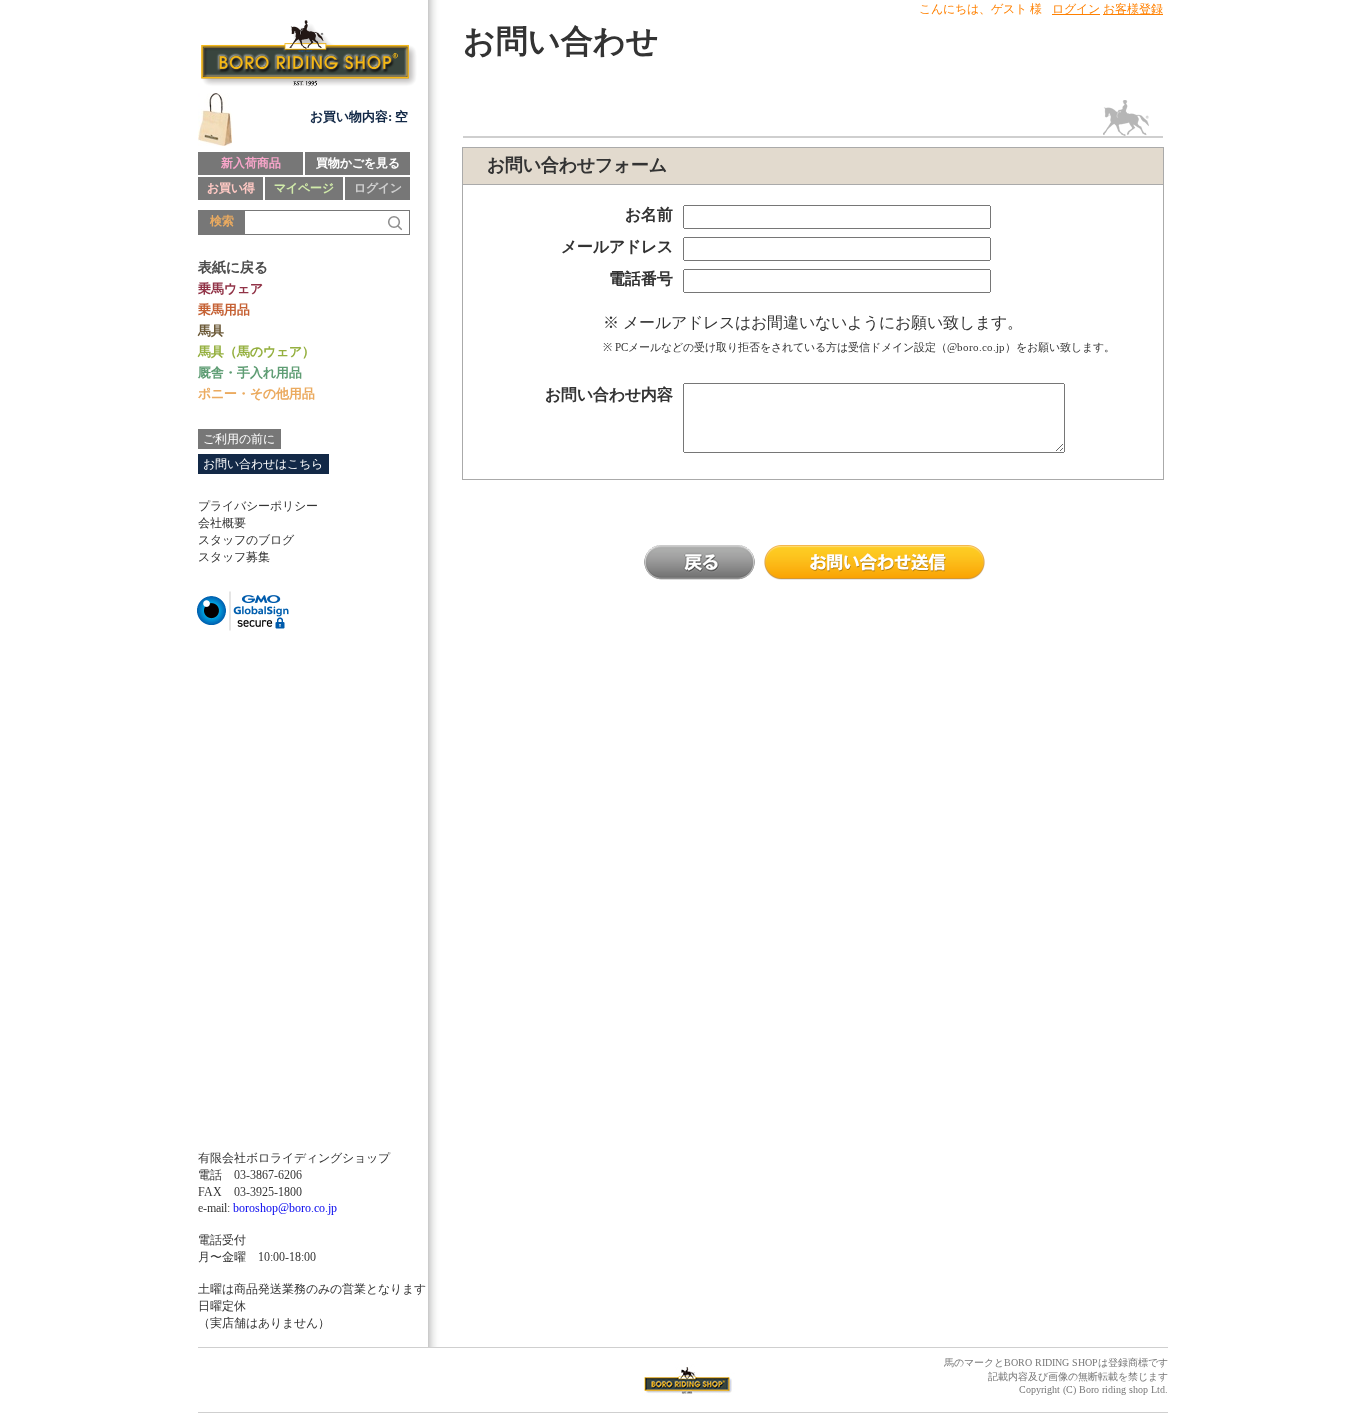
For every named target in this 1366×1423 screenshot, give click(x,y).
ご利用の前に (239, 439)
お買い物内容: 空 (359, 116)
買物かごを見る (358, 163)
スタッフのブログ (246, 540)
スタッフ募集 (234, 557)
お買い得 (231, 188)
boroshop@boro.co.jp (285, 1208)
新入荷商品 (251, 163)
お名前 (649, 214)
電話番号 (641, 278)
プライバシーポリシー (258, 506)
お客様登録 (1133, 9)
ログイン (378, 188)
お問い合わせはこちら (263, 464)
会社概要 (222, 523)
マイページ (304, 188)
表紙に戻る (233, 267)
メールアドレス (617, 246)
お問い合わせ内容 (609, 394)
